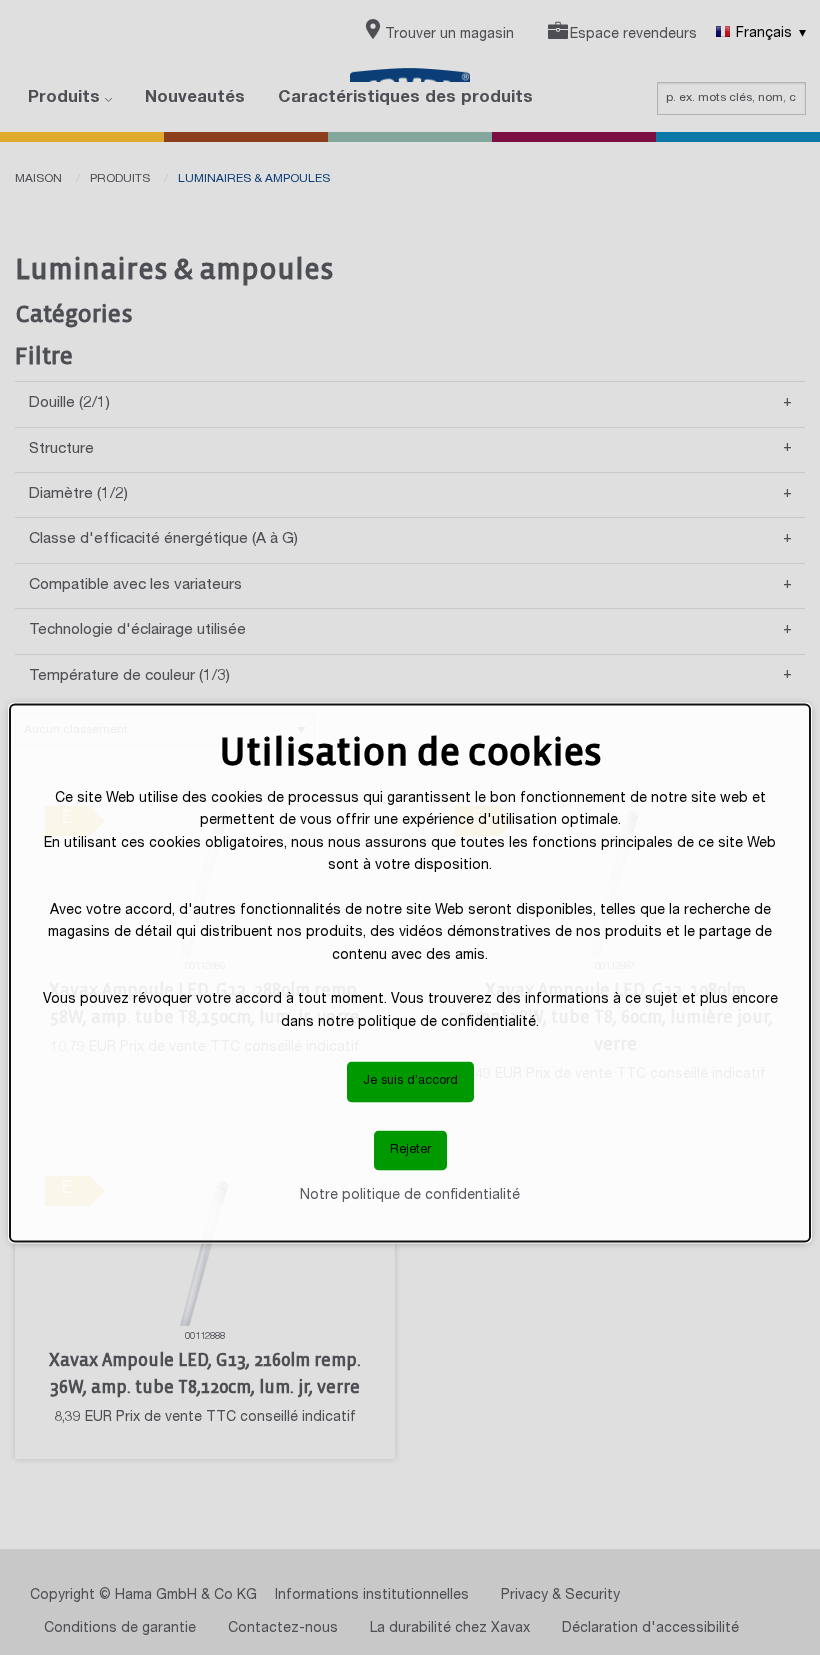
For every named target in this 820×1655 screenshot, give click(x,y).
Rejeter (410, 1149)
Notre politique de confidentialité (410, 1196)
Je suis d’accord (410, 1081)
